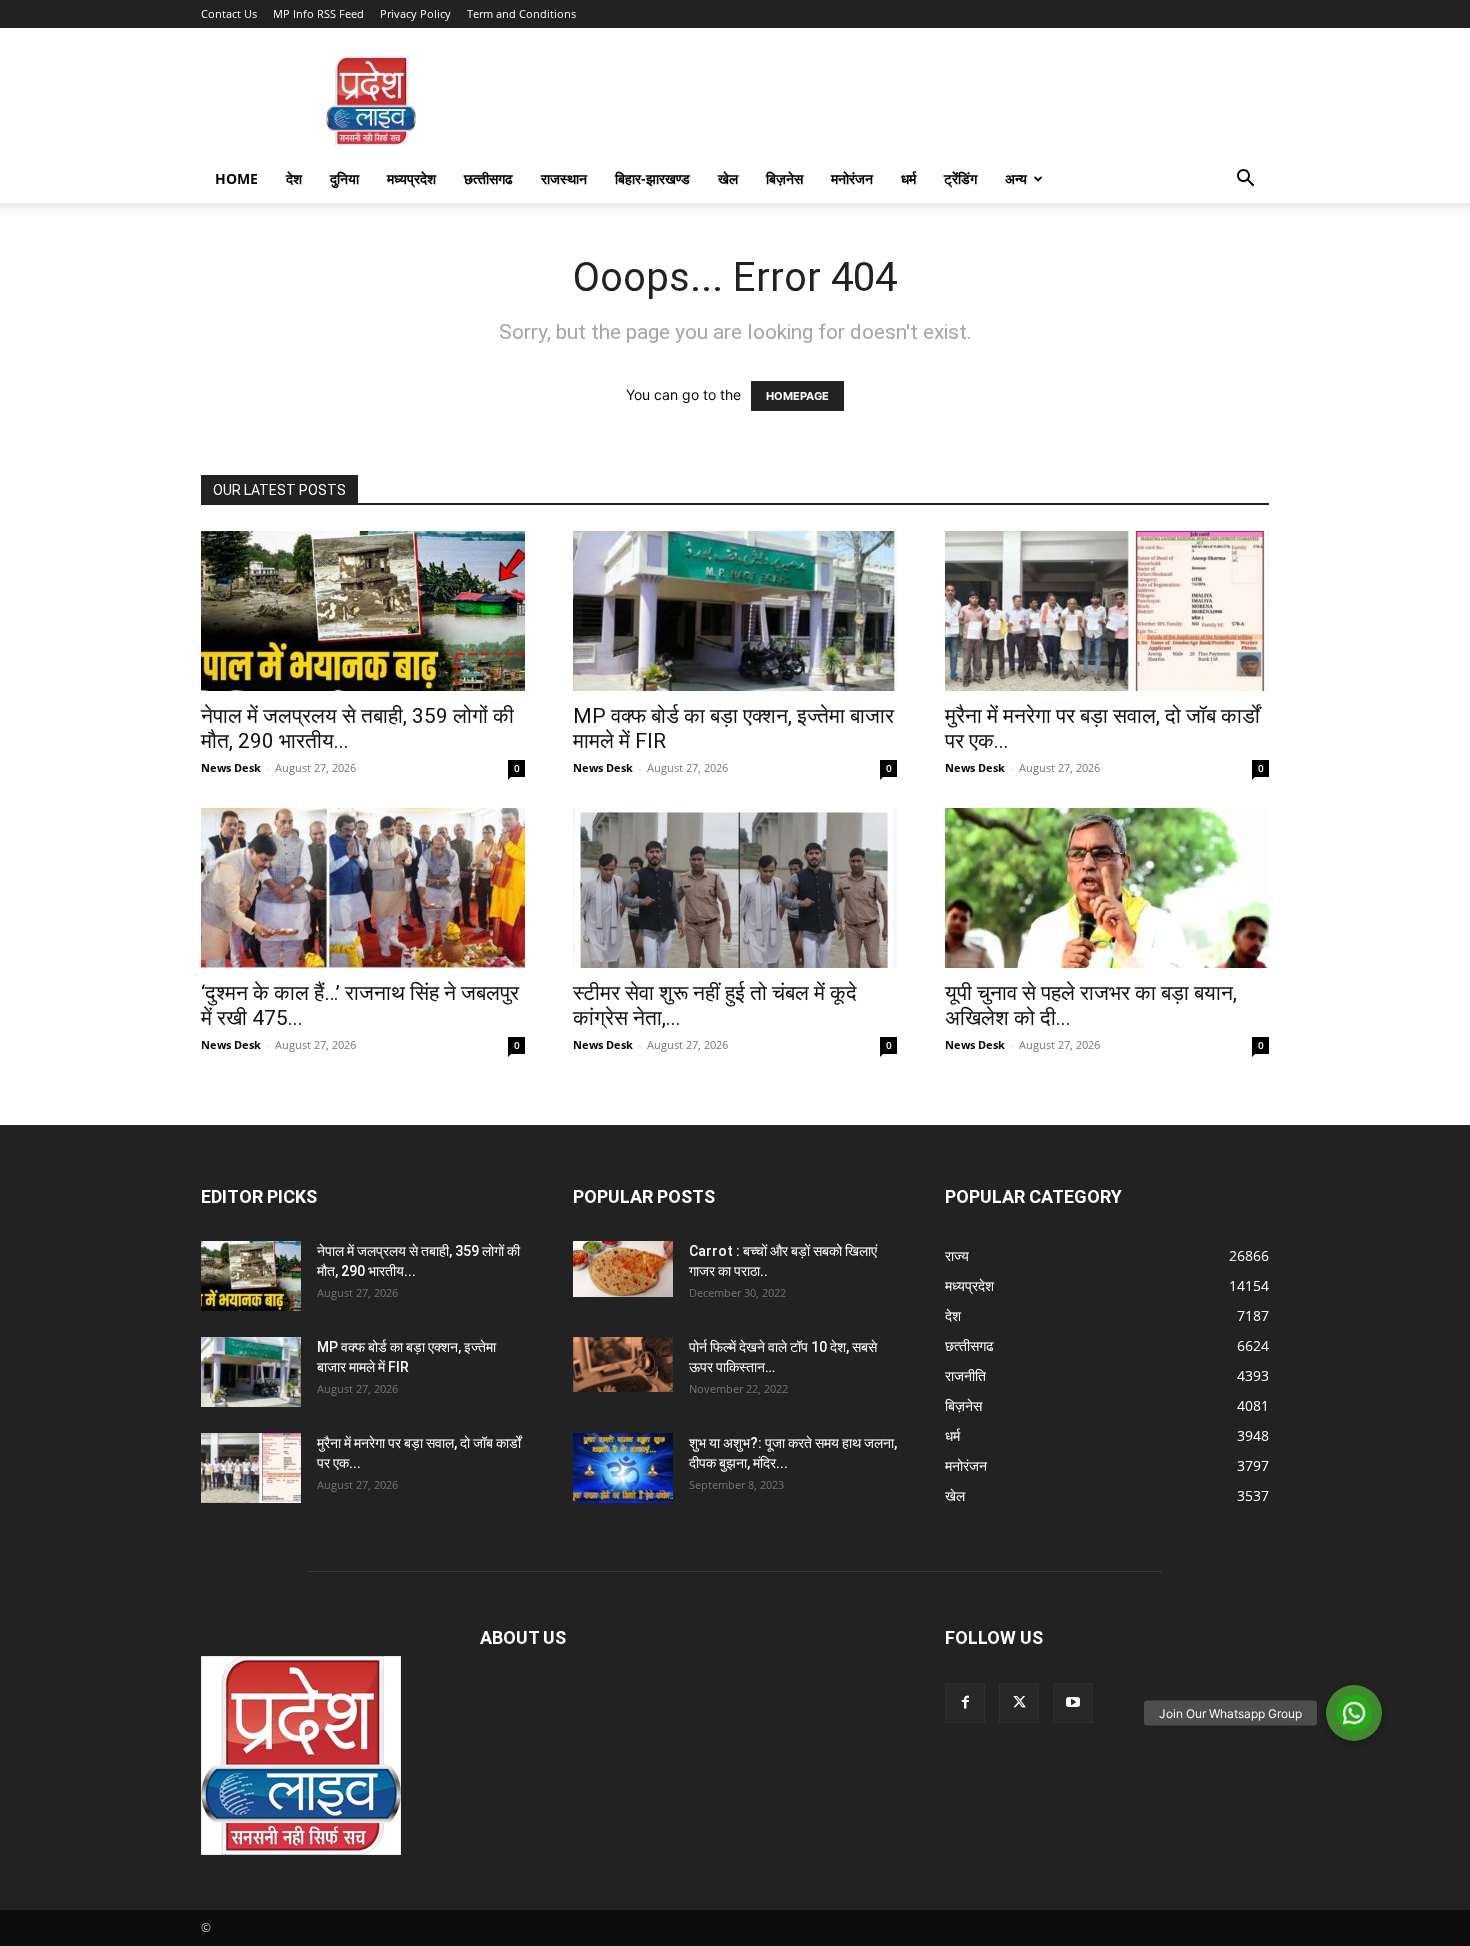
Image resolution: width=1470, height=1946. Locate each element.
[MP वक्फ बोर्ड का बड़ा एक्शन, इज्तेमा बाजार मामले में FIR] (735, 611)
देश (294, 178)
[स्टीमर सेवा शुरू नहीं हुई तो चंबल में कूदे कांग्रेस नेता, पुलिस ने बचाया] (735, 888)
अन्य (1016, 178)
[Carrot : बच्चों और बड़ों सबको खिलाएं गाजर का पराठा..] (623, 1269)
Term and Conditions (521, 13)
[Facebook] (965, 1703)
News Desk (231, 767)
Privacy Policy (415, 13)
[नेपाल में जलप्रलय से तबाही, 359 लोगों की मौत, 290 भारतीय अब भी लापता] (363, 611)
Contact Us (229, 13)
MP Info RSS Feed (318, 13)
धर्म (908, 178)
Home (236, 178)
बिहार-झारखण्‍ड (652, 178)
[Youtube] (1073, 1703)
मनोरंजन (852, 178)
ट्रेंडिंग (960, 178)
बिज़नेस (784, 178)
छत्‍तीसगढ (488, 178)
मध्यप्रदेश (411, 178)
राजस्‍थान (564, 178)
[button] (1245, 180)
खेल (728, 178)
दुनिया (344, 178)
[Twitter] (1019, 1703)
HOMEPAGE (797, 396)
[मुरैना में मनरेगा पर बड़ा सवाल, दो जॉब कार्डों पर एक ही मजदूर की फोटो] (1107, 611)
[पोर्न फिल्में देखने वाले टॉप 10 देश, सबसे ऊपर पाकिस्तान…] (623, 1364)
